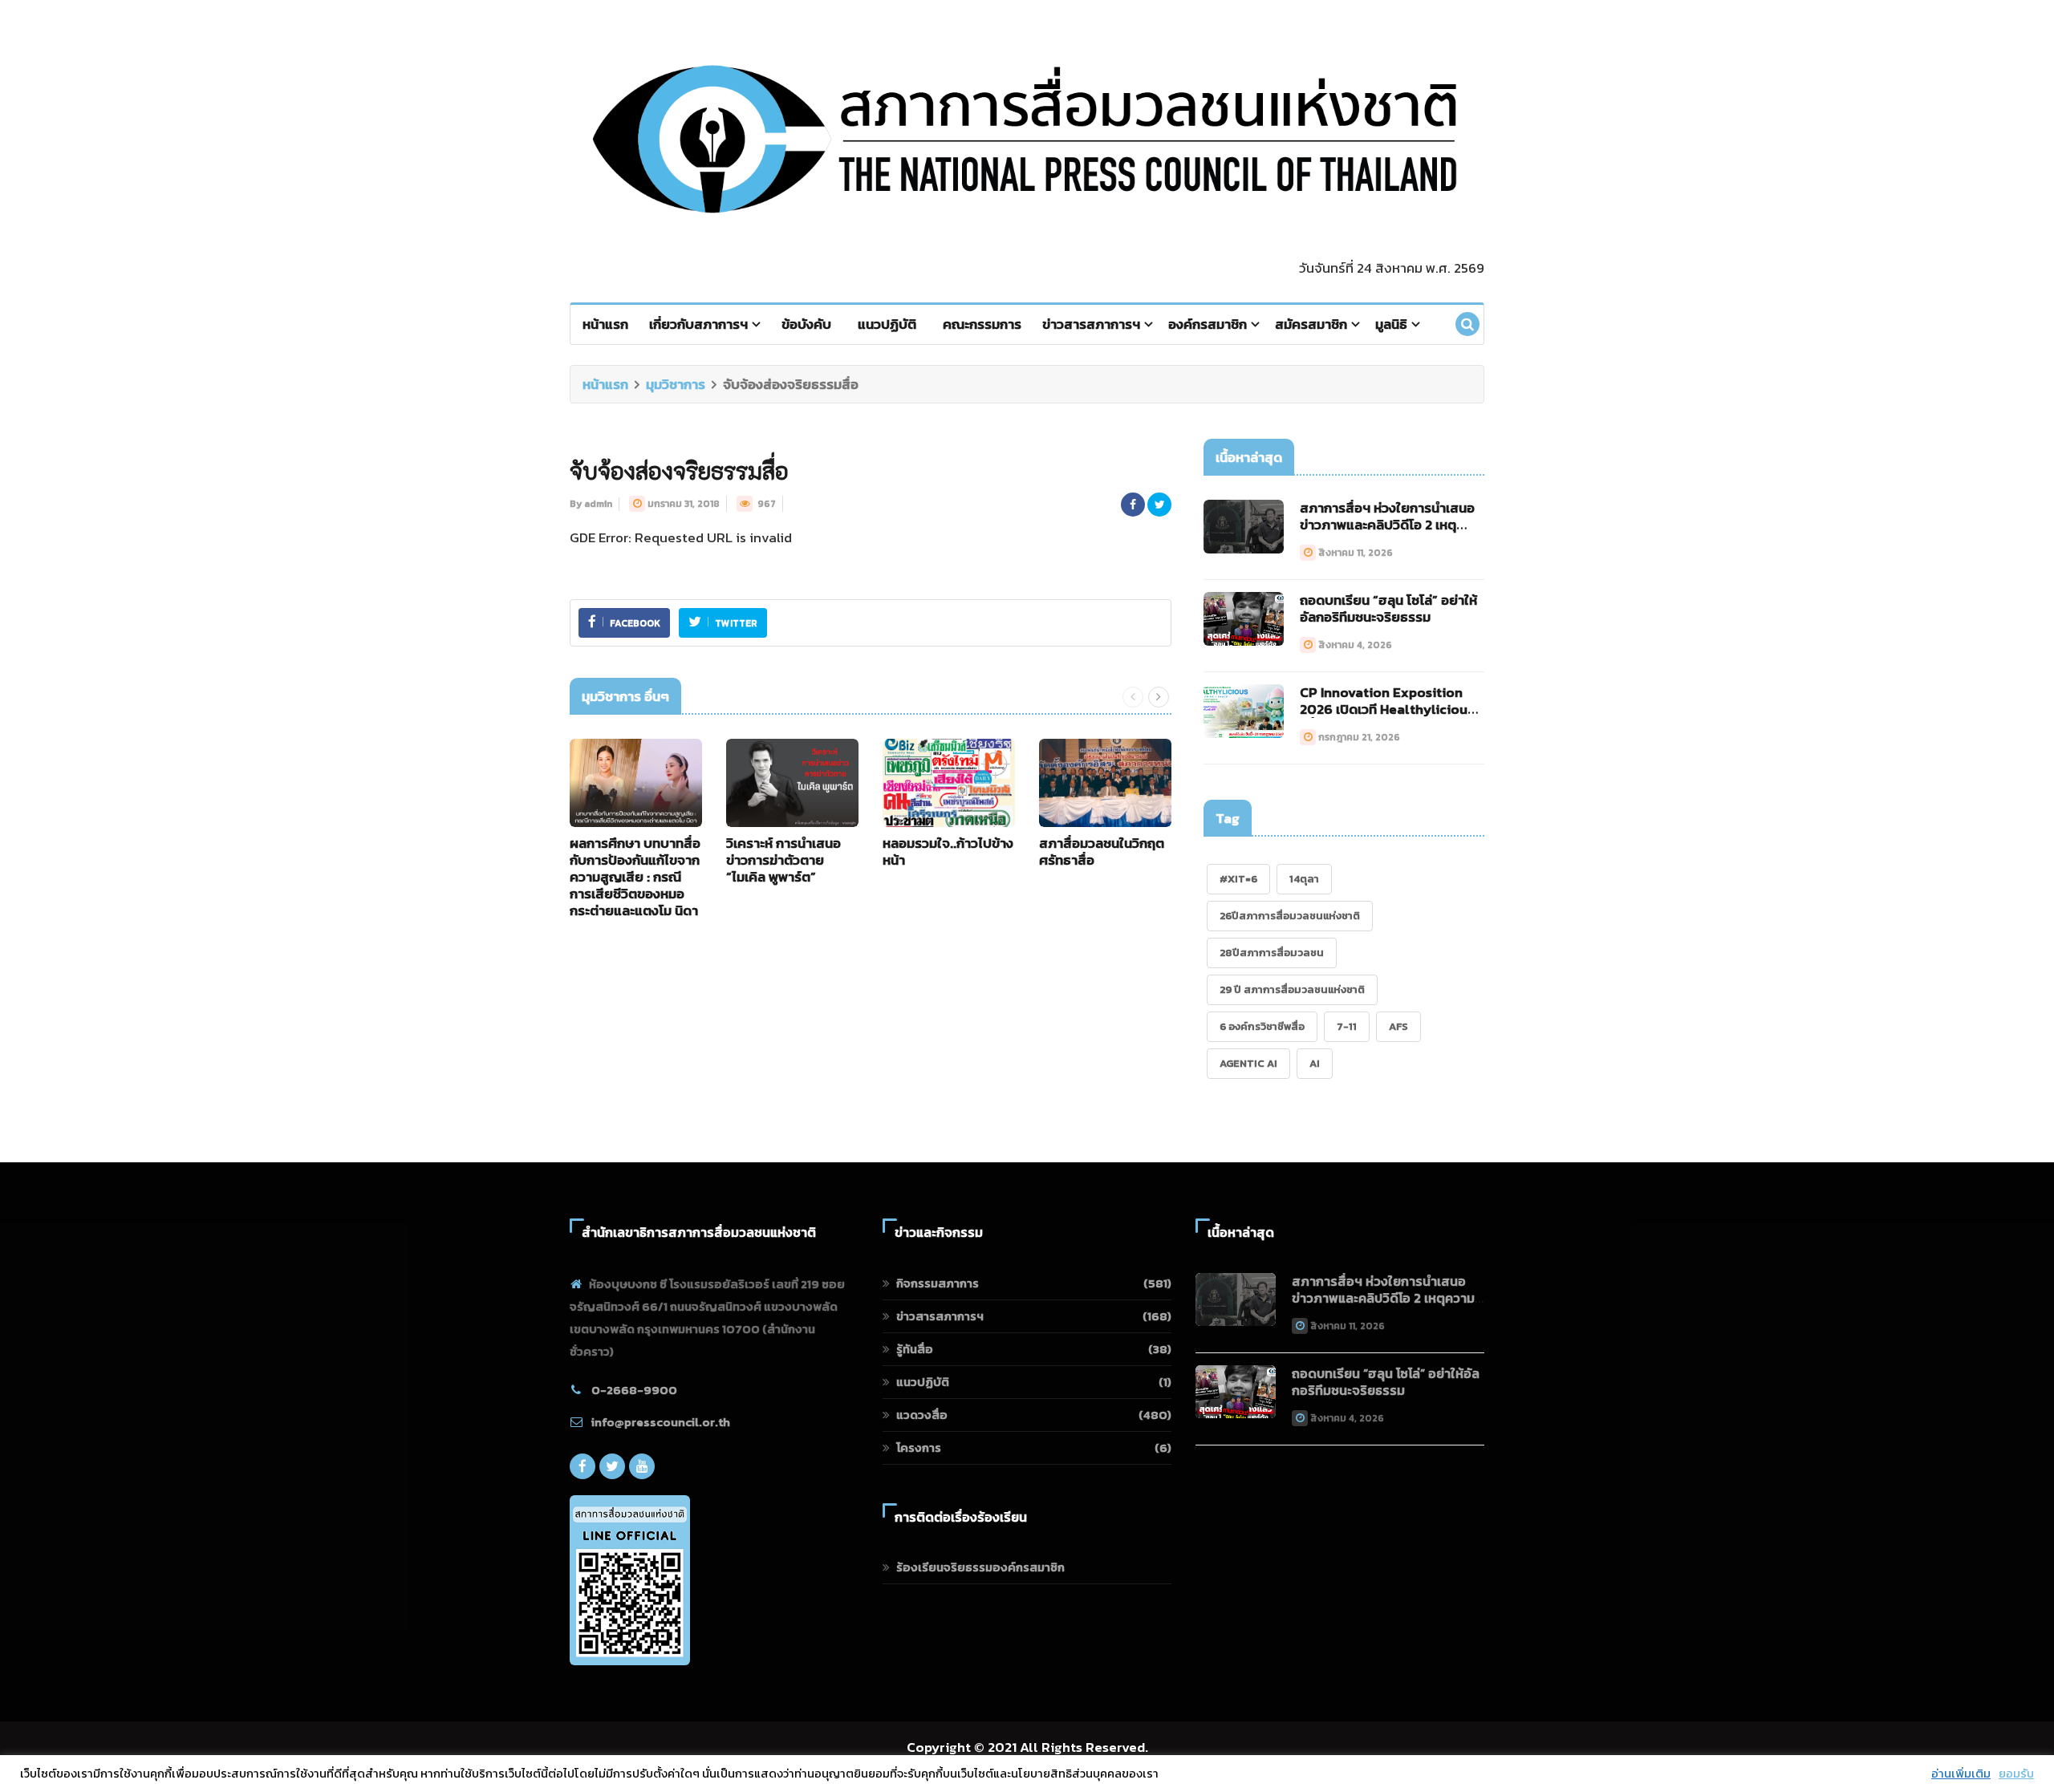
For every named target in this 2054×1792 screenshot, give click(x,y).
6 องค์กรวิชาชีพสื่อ (1262, 1026)
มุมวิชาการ (676, 384)
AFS (1398, 1026)
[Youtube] (642, 1466)
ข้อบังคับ (806, 324)
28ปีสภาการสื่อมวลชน (1272, 953)
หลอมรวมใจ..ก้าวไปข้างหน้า (948, 851)
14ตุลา (1304, 879)
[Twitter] (612, 1466)
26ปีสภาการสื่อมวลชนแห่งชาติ (1290, 916)
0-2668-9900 (634, 1390)
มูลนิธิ (1391, 324)
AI (1315, 1063)
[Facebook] (583, 1466)
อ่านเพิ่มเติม (1961, 1774)
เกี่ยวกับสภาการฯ (698, 324)
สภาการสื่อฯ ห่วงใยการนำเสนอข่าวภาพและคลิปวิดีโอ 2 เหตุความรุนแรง (1387, 525)
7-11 (1347, 1026)
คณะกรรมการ (982, 324)
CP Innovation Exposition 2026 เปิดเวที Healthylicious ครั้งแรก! (1387, 709)
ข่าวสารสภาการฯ (1091, 324)
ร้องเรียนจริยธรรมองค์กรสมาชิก (980, 1567)
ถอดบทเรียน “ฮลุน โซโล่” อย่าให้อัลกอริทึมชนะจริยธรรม (1388, 608)
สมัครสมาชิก (1311, 324)
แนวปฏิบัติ (887, 324)
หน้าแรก (605, 324)
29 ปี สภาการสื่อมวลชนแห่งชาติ (1292, 989)
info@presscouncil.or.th (661, 1422)
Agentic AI (1248, 1063)
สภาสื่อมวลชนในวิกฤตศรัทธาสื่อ (1102, 851)
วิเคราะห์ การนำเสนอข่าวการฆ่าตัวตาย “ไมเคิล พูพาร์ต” (783, 860)
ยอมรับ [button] (2016, 1774)
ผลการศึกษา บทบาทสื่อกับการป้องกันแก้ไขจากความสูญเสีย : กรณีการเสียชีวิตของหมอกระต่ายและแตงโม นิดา (635, 877)
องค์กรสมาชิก (1208, 324)
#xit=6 (1238, 879)
